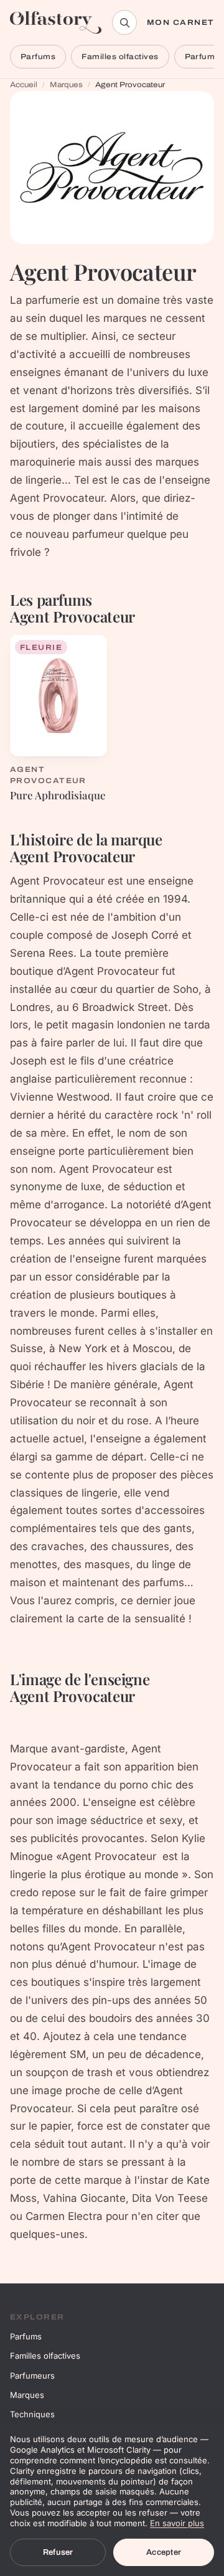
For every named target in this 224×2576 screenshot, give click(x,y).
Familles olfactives (120, 57)
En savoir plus (177, 2523)
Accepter (164, 2552)
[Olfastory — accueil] (56, 22)
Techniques (32, 2414)
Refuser (58, 2552)
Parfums (38, 57)
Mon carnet (180, 22)
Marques (66, 85)
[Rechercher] (124, 22)
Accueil (24, 85)
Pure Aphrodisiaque (58, 795)
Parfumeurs (32, 2376)
